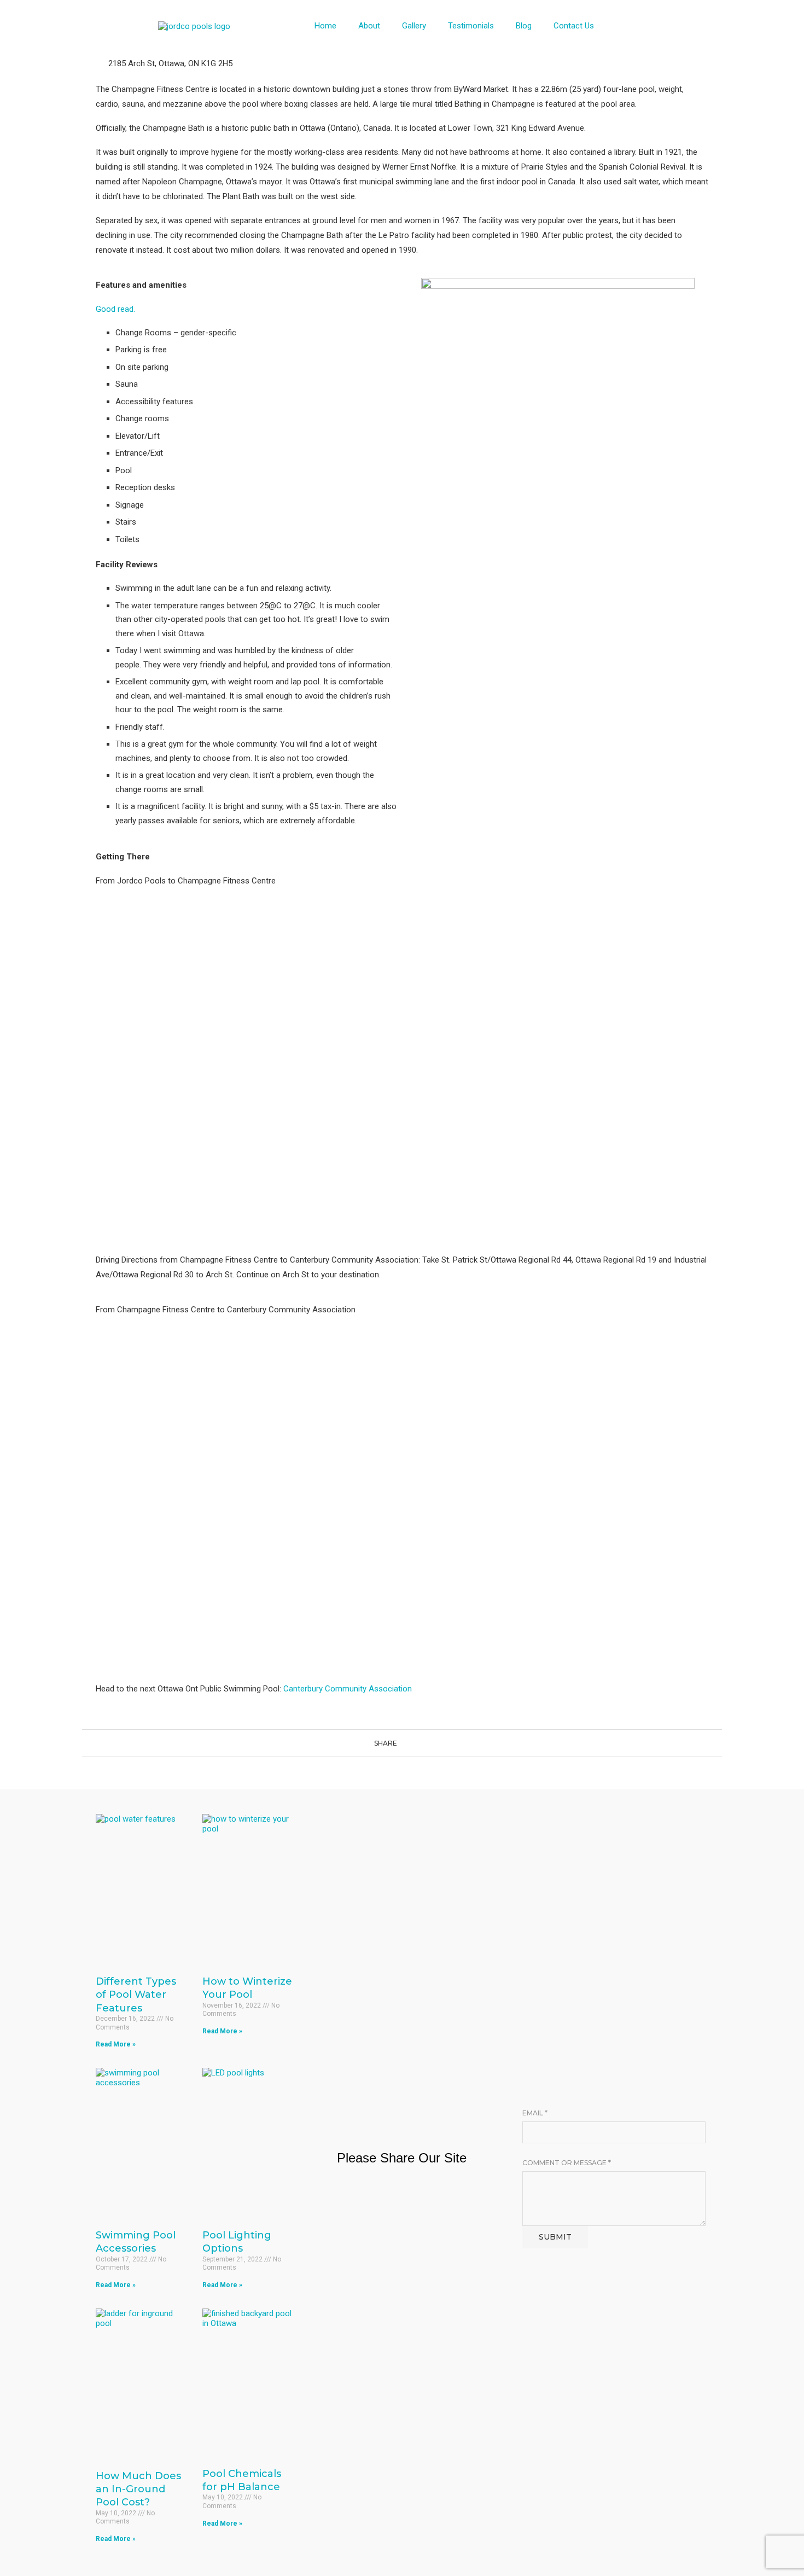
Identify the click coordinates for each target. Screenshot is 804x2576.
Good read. (115, 309)
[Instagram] (685, 25)
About (369, 26)
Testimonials (471, 26)
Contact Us (574, 26)
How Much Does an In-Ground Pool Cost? (138, 2489)
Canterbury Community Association (348, 1689)
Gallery (414, 26)
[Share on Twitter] (412, 1743)
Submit (555, 2237)
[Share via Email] (433, 1743)
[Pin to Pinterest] (423, 1743)
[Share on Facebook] (402, 1743)
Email (535, 2113)
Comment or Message (567, 2163)
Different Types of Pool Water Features (136, 1995)
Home (325, 26)
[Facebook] (653, 25)
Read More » (116, 2044)
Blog (524, 26)
